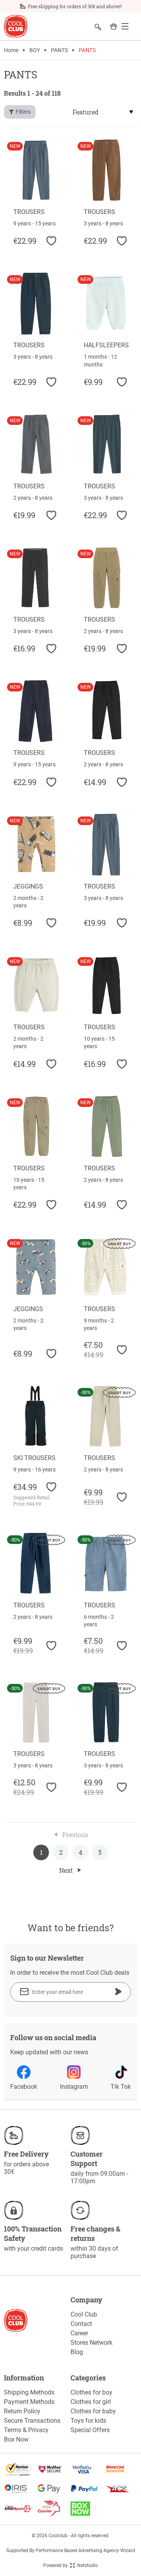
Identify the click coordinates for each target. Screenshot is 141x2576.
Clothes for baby (93, 2411)
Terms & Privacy (26, 2430)
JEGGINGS (28, 886)
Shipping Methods (29, 2392)
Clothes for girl (91, 2402)
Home (11, 50)
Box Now (16, 2439)
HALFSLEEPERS (106, 345)
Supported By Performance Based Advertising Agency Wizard (71, 2551)
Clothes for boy (91, 2392)
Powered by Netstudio (70, 2565)
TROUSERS (29, 212)
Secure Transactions (32, 2421)
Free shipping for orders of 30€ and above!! (75, 6)
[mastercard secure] (120, 2469)
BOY (35, 50)
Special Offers (90, 2430)
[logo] (16, 26)
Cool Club (84, 2314)
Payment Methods (29, 2402)
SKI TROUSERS (34, 1458)
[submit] (118, 1992)
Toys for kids (88, 2421)
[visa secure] (87, 2469)
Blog (77, 2352)
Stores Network (91, 2343)
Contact (81, 2324)
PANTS (59, 50)
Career (79, 2333)
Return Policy (22, 2411)
